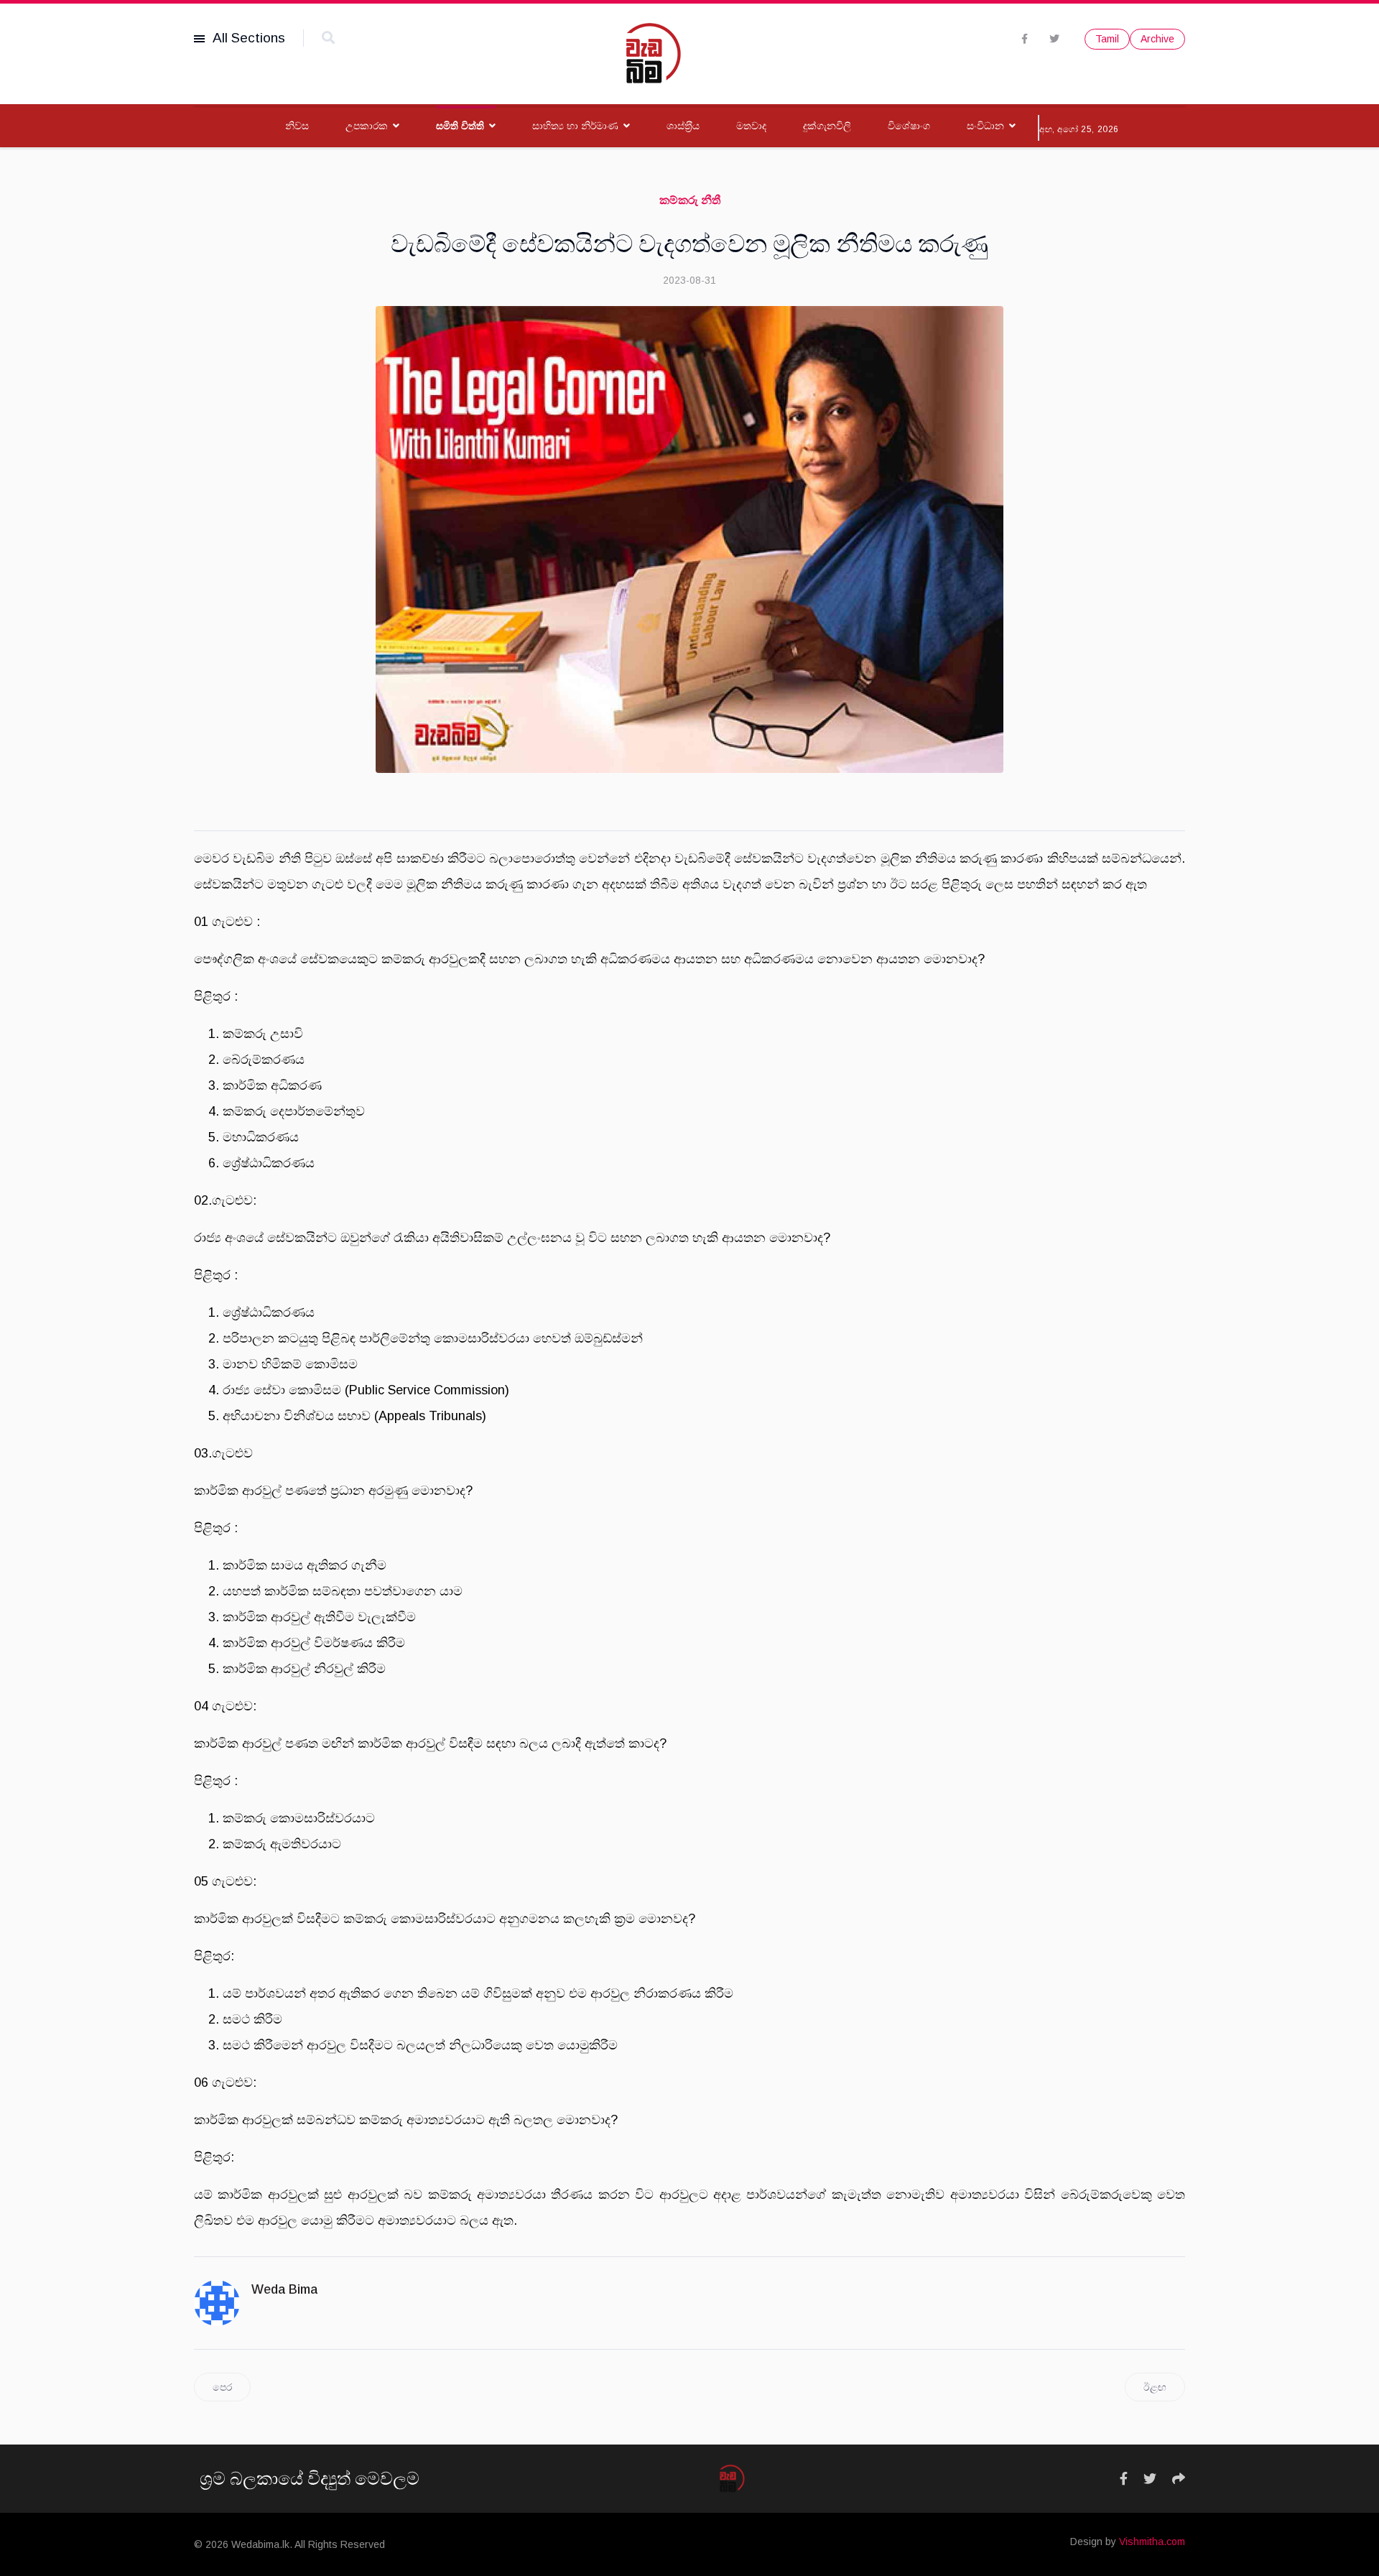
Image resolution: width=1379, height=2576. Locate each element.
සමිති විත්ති (460, 126)
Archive (1157, 39)
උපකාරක (367, 126)
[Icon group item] (1124, 2479)
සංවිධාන (985, 126)
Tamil (1107, 39)
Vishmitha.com (1152, 2542)
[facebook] (1025, 39)
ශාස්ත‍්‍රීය (683, 126)
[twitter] (1054, 39)
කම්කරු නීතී (690, 200)
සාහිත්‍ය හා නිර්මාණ (575, 126)
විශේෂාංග (909, 126)
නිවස (297, 126)
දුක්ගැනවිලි (827, 126)
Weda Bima (284, 2289)
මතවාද (751, 126)
